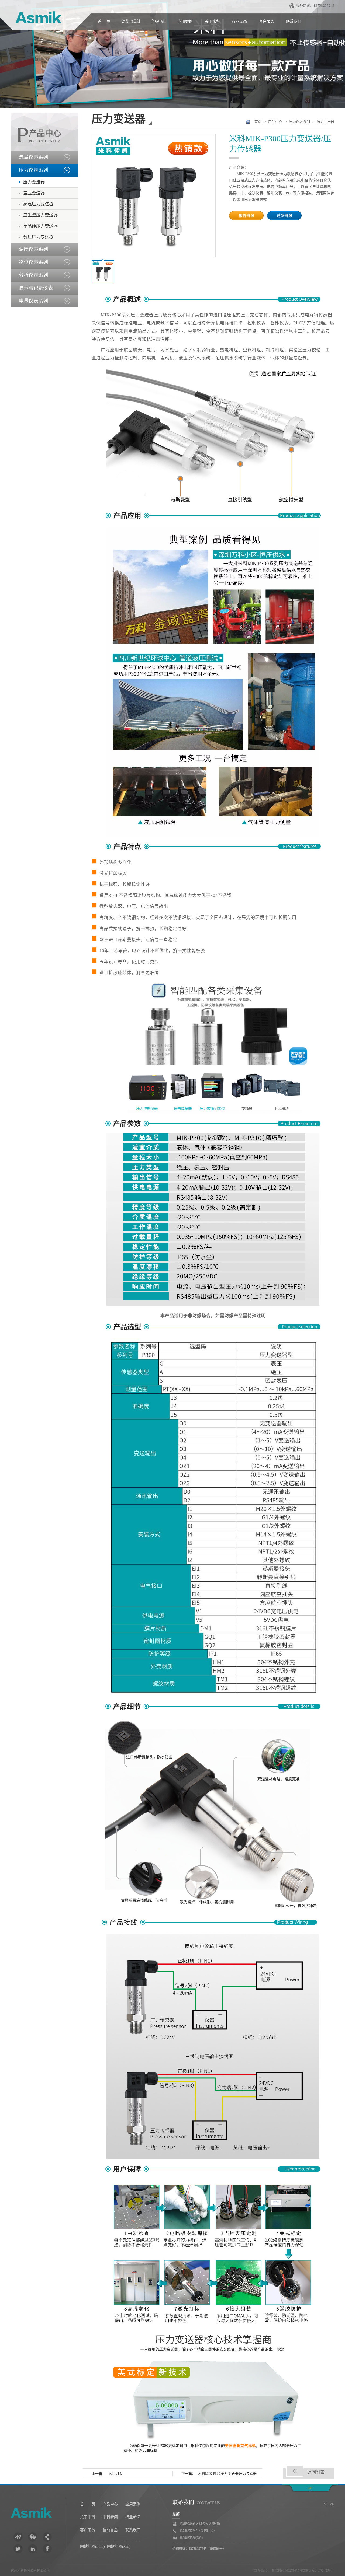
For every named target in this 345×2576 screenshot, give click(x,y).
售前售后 (110, 2530)
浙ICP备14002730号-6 (286, 2571)
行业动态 (239, 21)
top (310, 2488)
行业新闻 (133, 2517)
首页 (258, 122)
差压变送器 (34, 193)
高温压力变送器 (38, 204)
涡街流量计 (131, 21)
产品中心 (158, 21)
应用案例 (185, 21)
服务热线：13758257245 (315, 6)
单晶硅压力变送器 (40, 226)
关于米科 (212, 21)
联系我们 (294, 21)
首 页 (104, 21)
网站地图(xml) (119, 2547)
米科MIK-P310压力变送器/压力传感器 (227, 2474)
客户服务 (267, 21)
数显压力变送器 (38, 237)
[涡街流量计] (36, 19)
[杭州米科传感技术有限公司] (38, 2514)
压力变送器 (34, 182)
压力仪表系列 (299, 122)
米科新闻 (110, 2517)
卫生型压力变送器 (40, 215)
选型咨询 (284, 216)
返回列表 (115, 2474)
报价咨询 (246, 216)
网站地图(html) (92, 2547)
